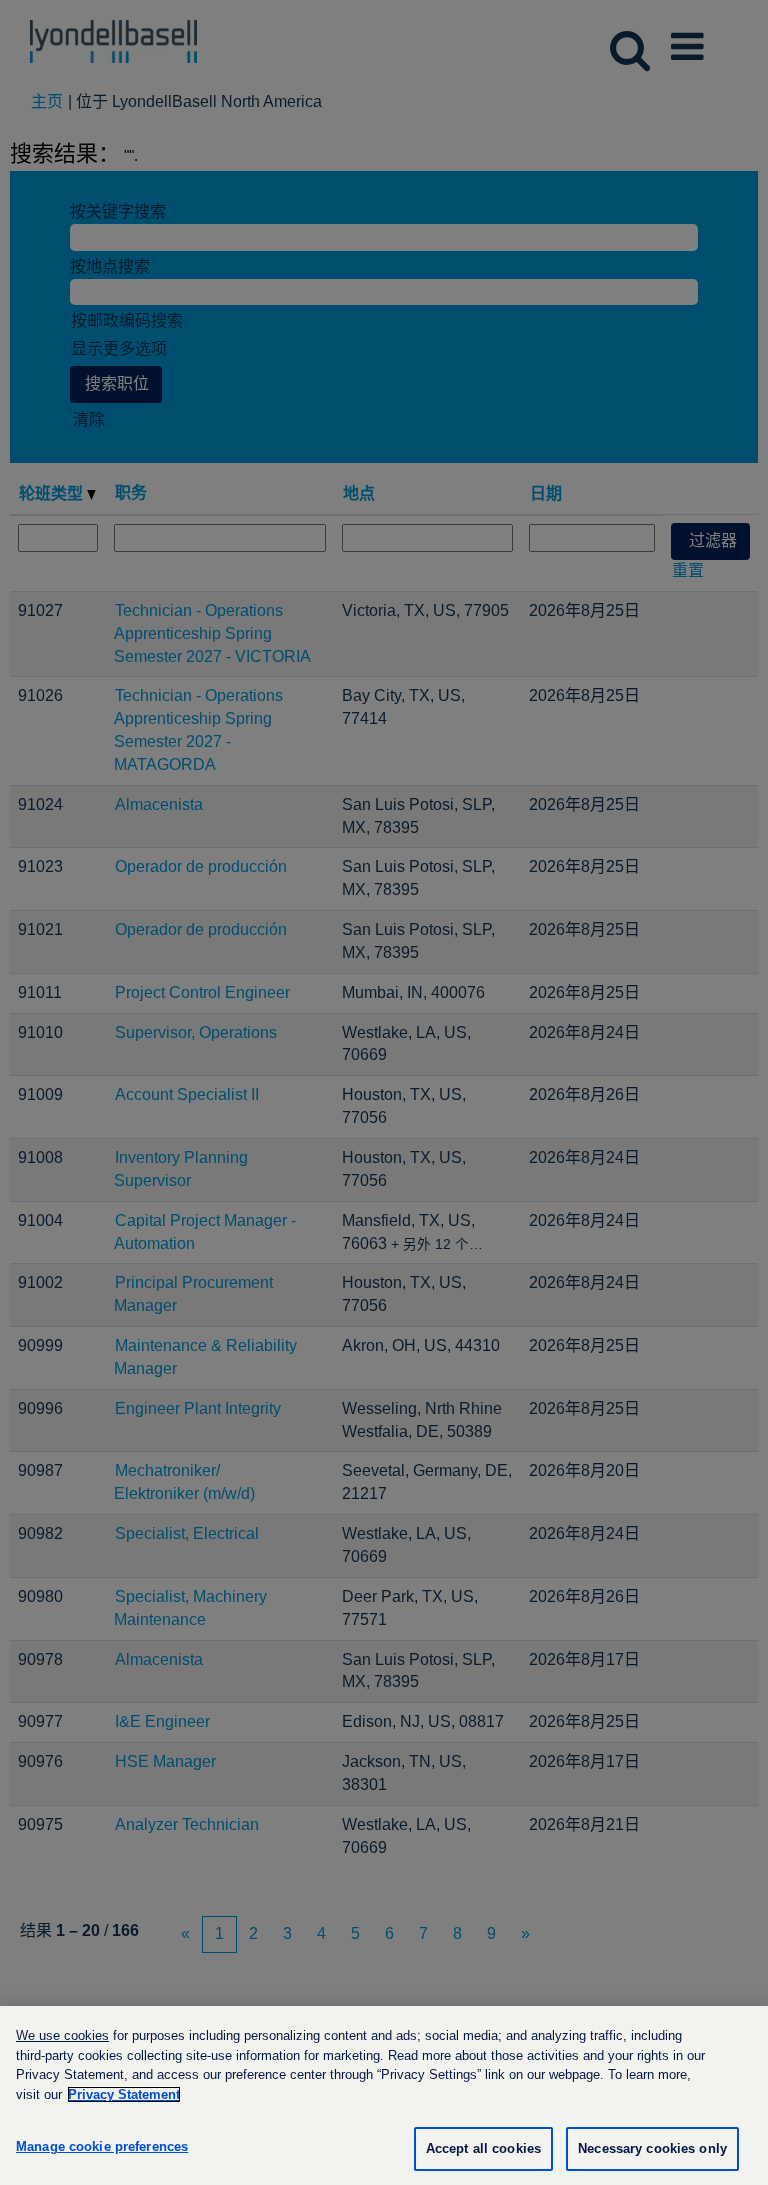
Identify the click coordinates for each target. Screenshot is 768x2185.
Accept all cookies (483, 2148)
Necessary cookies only (652, 2148)
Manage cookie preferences (102, 2146)
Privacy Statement (124, 2094)
